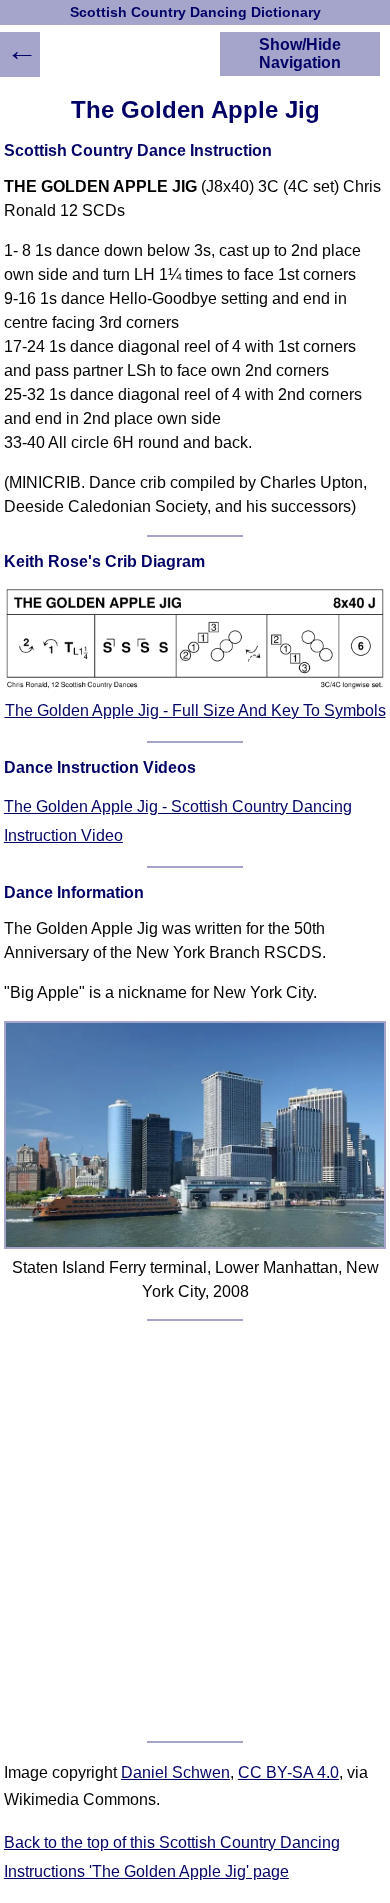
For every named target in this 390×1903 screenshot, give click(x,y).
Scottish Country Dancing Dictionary (195, 12)
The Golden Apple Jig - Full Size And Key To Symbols (195, 710)
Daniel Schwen (175, 1772)
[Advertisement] (195, 1531)
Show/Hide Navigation (300, 53)
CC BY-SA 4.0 (288, 1772)
